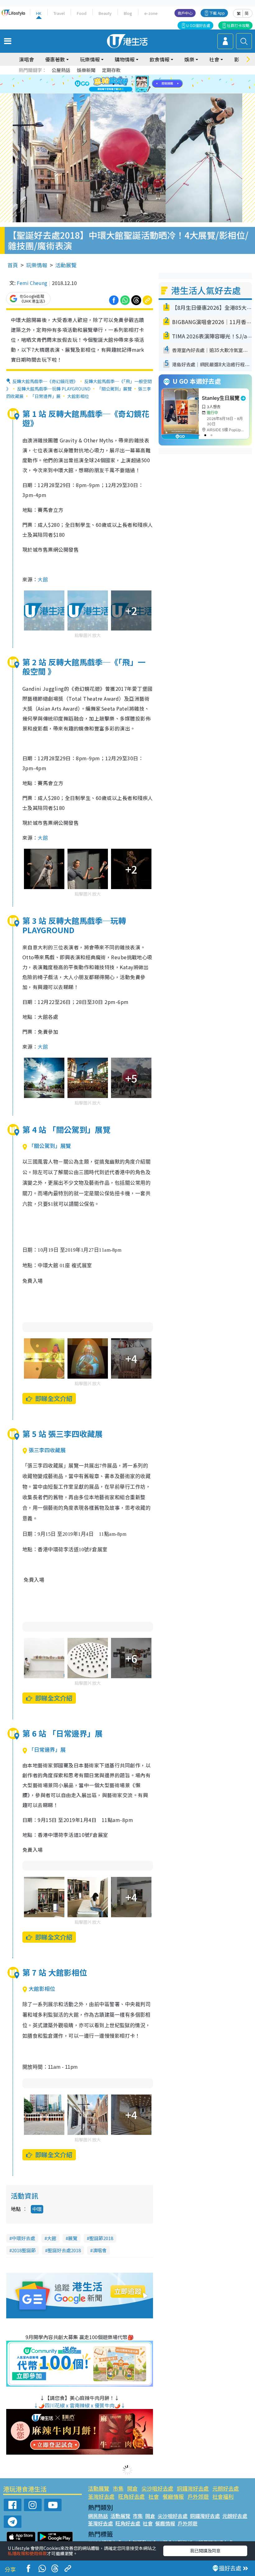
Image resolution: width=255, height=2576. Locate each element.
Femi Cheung (32, 283)
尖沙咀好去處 (157, 2488)
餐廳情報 (173, 2496)
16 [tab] (132, 92)
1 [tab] (114, 77)
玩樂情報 (37, 265)
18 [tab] (145, 92)
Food (82, 13)
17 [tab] (138, 92)
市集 (118, 2488)
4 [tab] (132, 77)
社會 (154, 2496)
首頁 (13, 265)
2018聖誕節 (24, 2250)
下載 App (217, 13)
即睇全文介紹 (54, 1398)
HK (39, 13)
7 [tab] (114, 84)
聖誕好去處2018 (64, 2250)
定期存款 (111, 70)
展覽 (73, 2238)
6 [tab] (145, 77)
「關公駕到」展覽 (114, 389)
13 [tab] (114, 92)
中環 (37, 2209)
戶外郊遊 (198, 2496)
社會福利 (223, 2496)
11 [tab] (138, 84)
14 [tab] (120, 92)
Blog (128, 13)
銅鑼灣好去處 (193, 2488)
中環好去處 (23, 2238)
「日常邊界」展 (45, 396)
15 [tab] (126, 92)
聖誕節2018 (101, 2238)
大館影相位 (78, 396)
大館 (43, 579)
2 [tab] (120, 77)
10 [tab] (132, 84)
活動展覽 (66, 265)
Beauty (105, 13)
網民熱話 (98, 2516)
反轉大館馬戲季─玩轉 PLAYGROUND (54, 389)
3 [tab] (126, 77)
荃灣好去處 (101, 2496)
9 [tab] (126, 84)
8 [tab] (120, 84)
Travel (59, 13)
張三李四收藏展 (47, 1450)
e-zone (151, 13)
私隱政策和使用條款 (27, 2553)
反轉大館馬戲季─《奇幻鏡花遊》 (45, 381)
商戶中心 (185, 13)
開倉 (132, 2488)
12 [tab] (145, 84)
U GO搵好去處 (198, 25)
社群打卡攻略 (238, 25)
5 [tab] (138, 77)
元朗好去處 (226, 2488)
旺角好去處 (131, 2496)
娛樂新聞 (86, 70)
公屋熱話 (61, 70)
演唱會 (26, 59)
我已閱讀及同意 (205, 2551)
